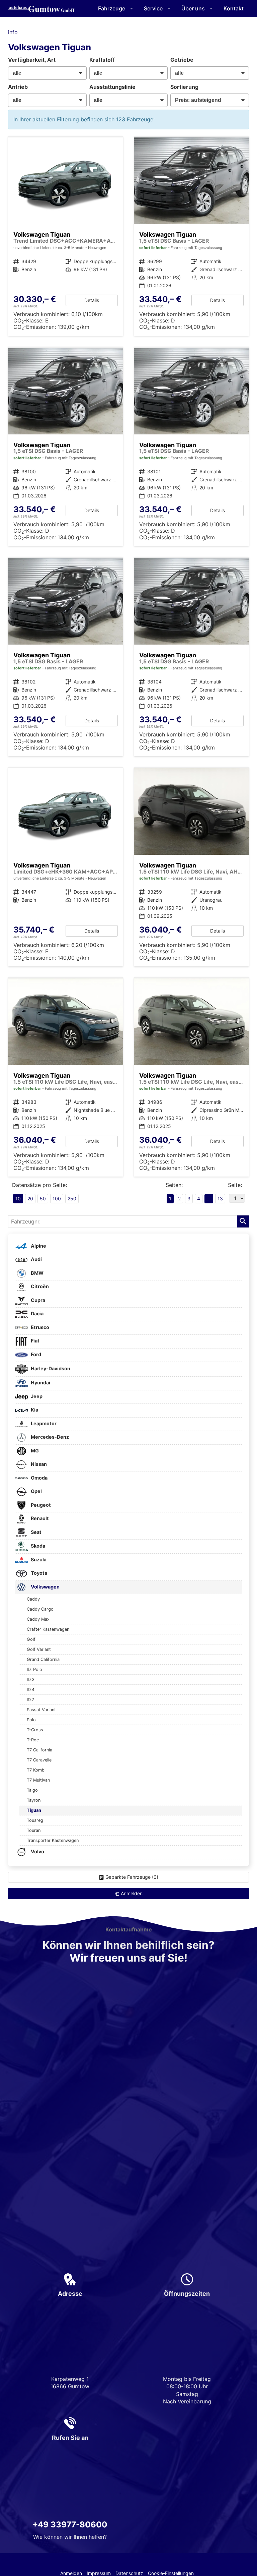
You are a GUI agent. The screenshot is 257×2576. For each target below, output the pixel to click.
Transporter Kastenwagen (53, 1840)
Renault (39, 1518)
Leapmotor (43, 1423)
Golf (31, 1639)
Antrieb (18, 87)
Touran (34, 1830)
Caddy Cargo (40, 1609)
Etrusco (39, 1327)
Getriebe (182, 60)
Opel (36, 1491)
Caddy (33, 1599)
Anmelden (71, 2573)
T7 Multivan (38, 1780)
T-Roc (33, 1740)
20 (30, 1199)
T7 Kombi (36, 1770)
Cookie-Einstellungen (171, 2573)
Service (153, 8)
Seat (36, 1532)
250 (72, 1199)
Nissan (38, 1464)
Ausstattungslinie (112, 87)
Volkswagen (45, 1587)
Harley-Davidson (50, 1368)
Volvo (37, 1851)
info (13, 32)
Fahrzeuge (112, 8)
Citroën (39, 1286)
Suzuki (38, 1560)
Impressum (99, 2573)
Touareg (35, 1820)
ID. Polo (34, 1669)
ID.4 (31, 1690)
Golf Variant (39, 1649)
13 (220, 1199)
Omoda (39, 1478)
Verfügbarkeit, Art (32, 60)
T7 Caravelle (39, 1760)
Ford (35, 1354)
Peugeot (40, 1505)
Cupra (37, 1300)
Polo (31, 1720)
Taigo (32, 1790)
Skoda (37, 1546)
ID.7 (30, 1700)
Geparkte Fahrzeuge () (132, 1877)
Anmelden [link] (132, 1893)
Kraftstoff (102, 60)
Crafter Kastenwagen (48, 1629)
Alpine (38, 1246)
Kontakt (234, 8)
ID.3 (31, 1680)
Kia (34, 1410)
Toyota (38, 1573)
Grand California (43, 1659)
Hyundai (40, 1383)
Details (92, 300)
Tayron (34, 1800)
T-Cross (35, 1730)
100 (57, 1199)
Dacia (37, 1313)
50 (43, 1199)
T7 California (39, 1750)
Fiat (35, 1341)
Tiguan (34, 1810)
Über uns (193, 8)
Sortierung (184, 87)
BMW (37, 1273)
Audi (36, 1259)
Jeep (36, 1396)
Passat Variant (41, 1710)
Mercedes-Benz (49, 1437)
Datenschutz (129, 2573)
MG (34, 1451)
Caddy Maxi (39, 1619)
